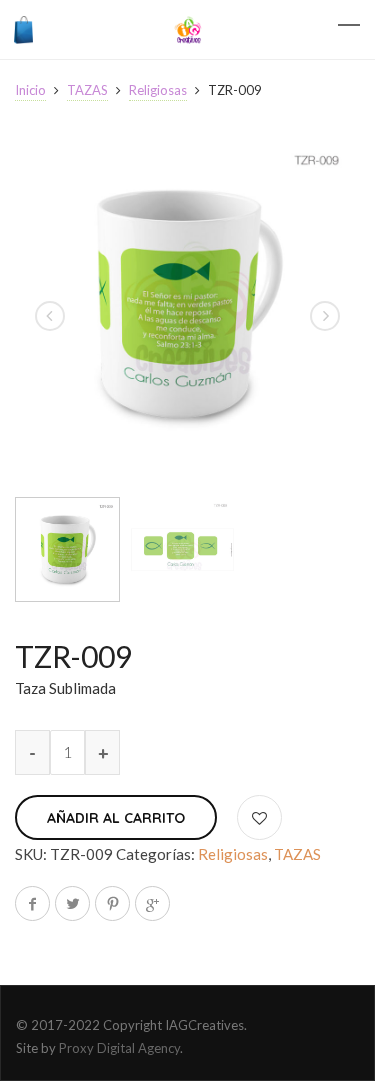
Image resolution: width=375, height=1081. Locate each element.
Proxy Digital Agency (119, 1048)
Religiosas (158, 90)
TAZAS (87, 90)
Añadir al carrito (116, 818)
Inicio (30, 90)
